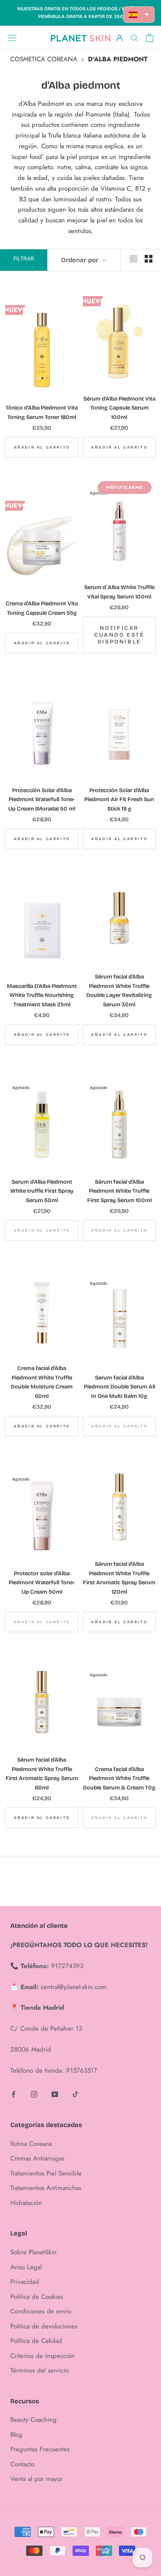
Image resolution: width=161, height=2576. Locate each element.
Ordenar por (80, 260)
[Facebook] (14, 2094)
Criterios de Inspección (43, 2356)
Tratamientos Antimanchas (46, 2188)
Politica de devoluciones (44, 2326)
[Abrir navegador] (12, 38)
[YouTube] (55, 2094)
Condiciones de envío (41, 2311)
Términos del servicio (39, 2370)
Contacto (22, 2464)
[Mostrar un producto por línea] (134, 259)
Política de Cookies (37, 2297)
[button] (139, 15)
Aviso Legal (26, 2267)
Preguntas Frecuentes (40, 2449)
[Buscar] (134, 37)
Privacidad (25, 2282)
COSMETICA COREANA (44, 59)
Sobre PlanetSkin (33, 2252)
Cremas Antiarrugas (37, 2158)
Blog (16, 2435)
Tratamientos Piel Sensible (46, 2173)
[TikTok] (75, 2094)
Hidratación (26, 2203)
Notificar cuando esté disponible (119, 635)
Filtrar (24, 259)
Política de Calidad (36, 2341)
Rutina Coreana (31, 2144)
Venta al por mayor (36, 2479)
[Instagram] (34, 2094)
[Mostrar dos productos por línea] (149, 259)
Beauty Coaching (33, 2420)
